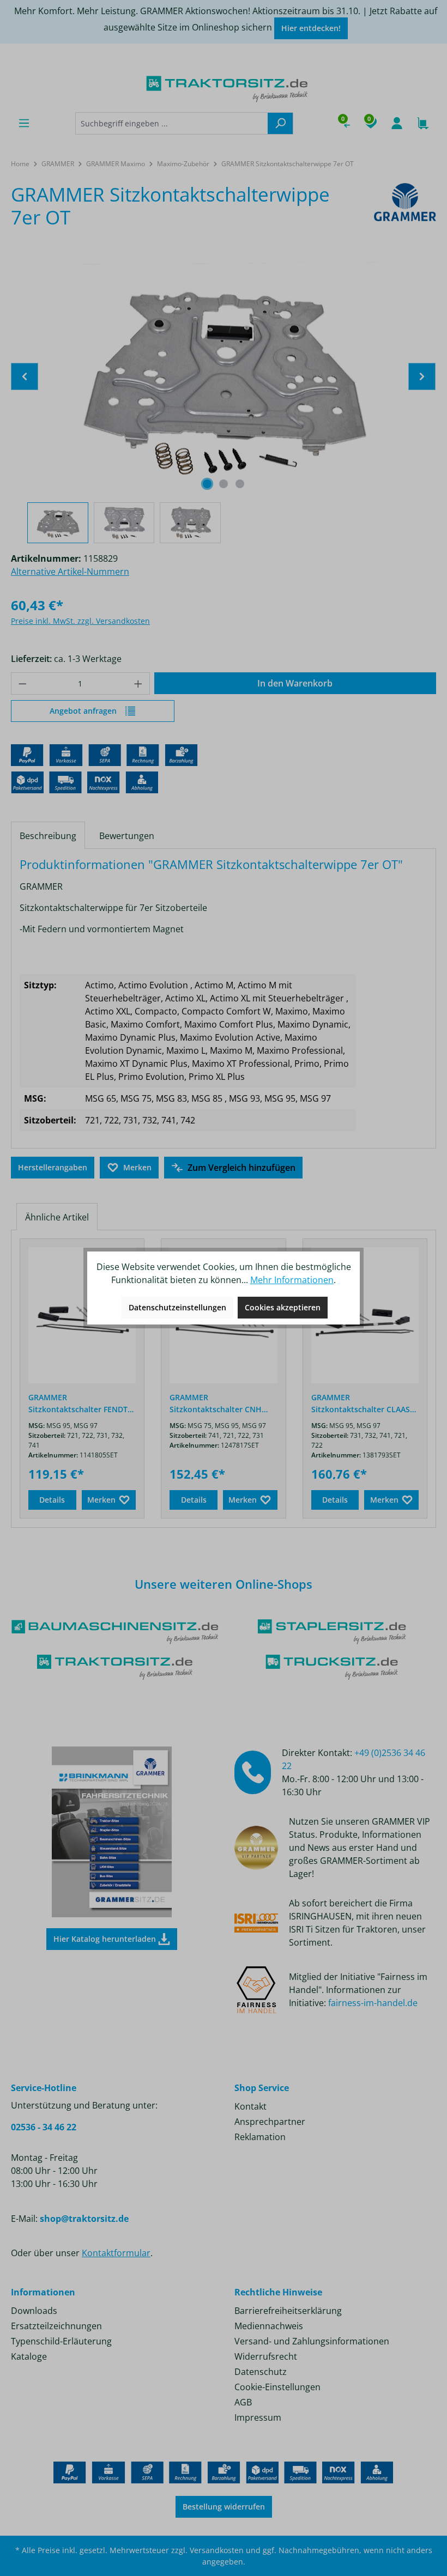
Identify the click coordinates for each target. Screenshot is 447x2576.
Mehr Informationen (292, 1280)
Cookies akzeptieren (283, 1307)
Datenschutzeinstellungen (177, 1307)
